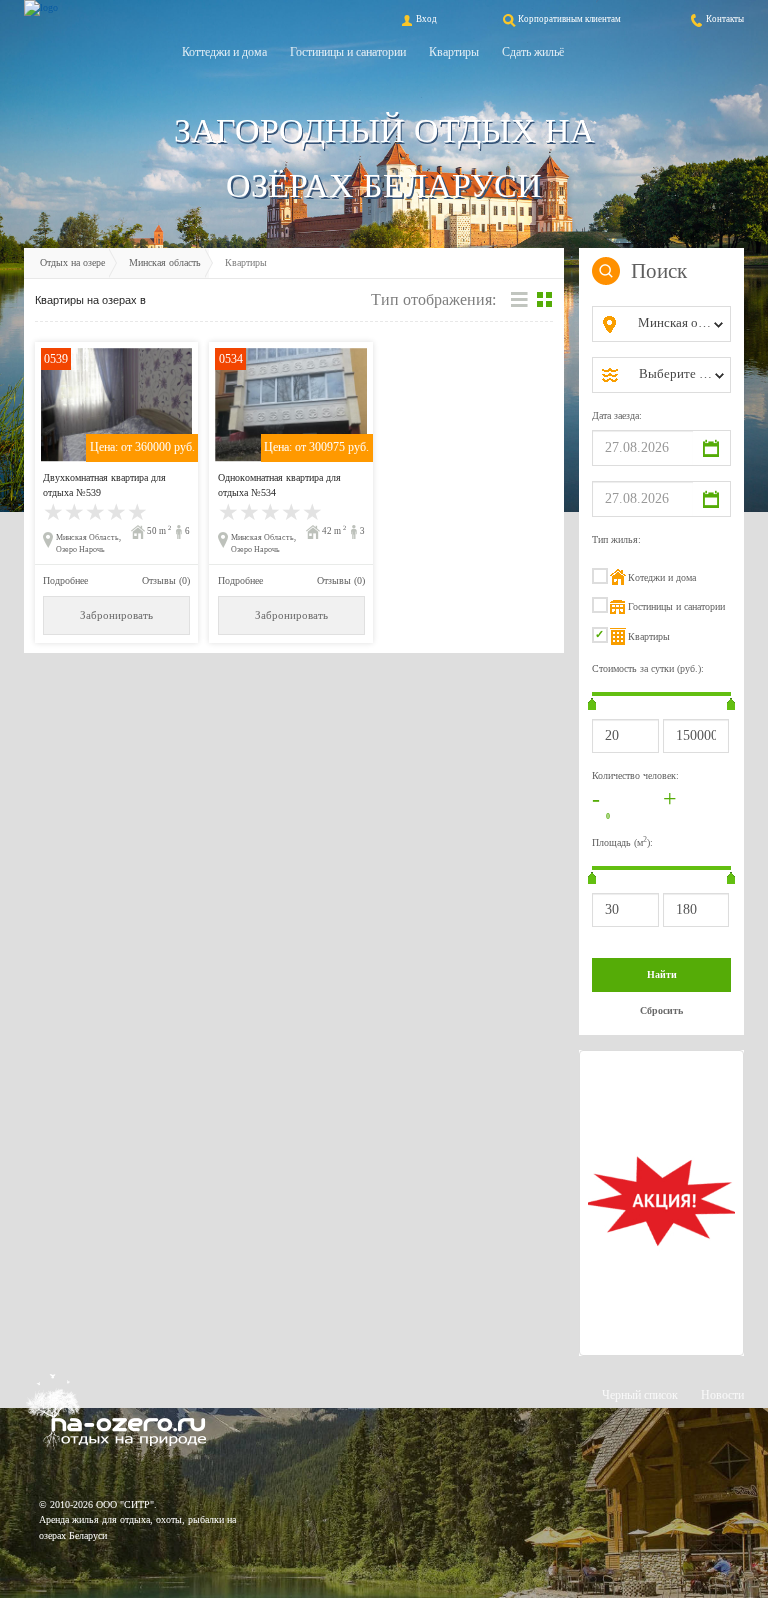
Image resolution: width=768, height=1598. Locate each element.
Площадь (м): (622, 841)
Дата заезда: (617, 415)
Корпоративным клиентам (569, 19)
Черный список (640, 1395)
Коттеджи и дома (224, 52)
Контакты (725, 19)
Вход (426, 19)
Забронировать (116, 615)
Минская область (165, 262)
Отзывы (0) (166, 580)
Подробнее (65, 580)
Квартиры (454, 52)
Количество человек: (635, 775)
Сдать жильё (533, 52)
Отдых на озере (72, 262)
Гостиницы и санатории (348, 52)
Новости (722, 1395)
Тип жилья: (616, 539)
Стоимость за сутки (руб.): (648, 668)
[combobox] (677, 324)
